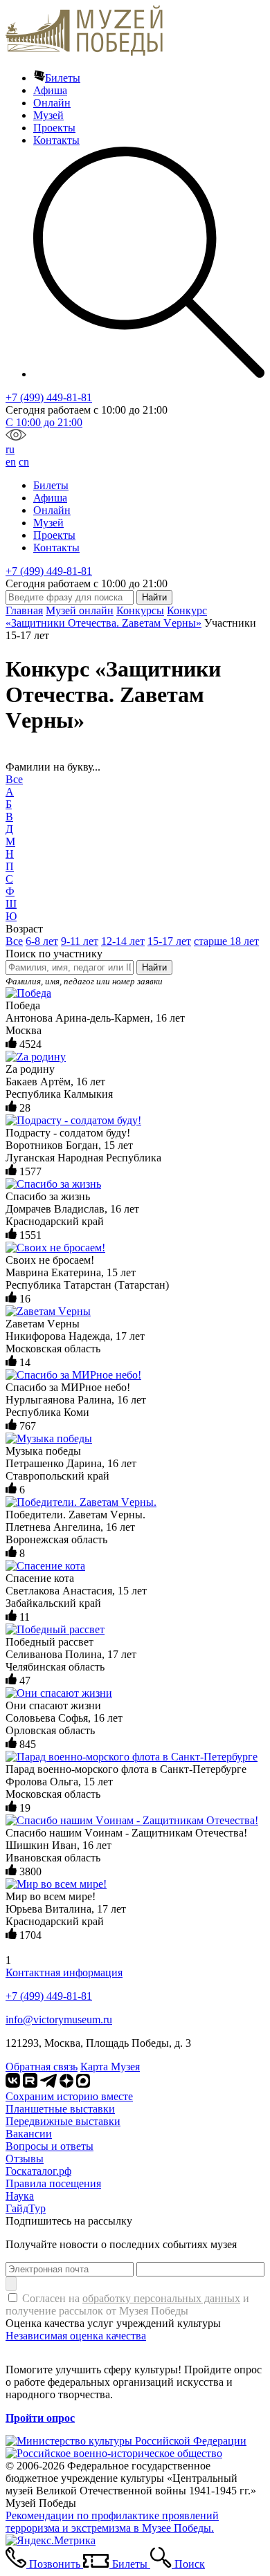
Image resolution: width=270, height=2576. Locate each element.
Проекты (54, 128)
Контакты (56, 140)
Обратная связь (42, 2067)
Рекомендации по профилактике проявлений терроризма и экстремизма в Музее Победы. (112, 2522)
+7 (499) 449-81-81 (49, 397)
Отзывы (25, 2159)
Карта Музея (110, 2067)
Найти (154, 967)
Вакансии (29, 2134)
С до (44, 422)
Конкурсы (140, 610)
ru (10, 449)
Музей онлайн (80, 610)
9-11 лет (80, 941)
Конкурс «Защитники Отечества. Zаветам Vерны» (106, 617)
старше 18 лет (226, 941)
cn (24, 462)
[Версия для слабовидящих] (16, 437)
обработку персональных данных (161, 2298)
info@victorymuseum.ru (59, 2020)
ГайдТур (26, 2208)
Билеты (63, 78)
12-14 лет (123, 941)
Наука (20, 2196)
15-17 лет (169, 941)
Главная (24, 610)
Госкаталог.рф (38, 2171)
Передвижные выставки (63, 2121)
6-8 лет (42, 941)
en (11, 462)
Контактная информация (64, 1972)
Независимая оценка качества (76, 2336)
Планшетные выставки (60, 2109)
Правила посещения (53, 2183)
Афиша (50, 90)
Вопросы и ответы (49, 2146)
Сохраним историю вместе (69, 2096)
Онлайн (52, 103)
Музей (48, 115)
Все (14, 779)
